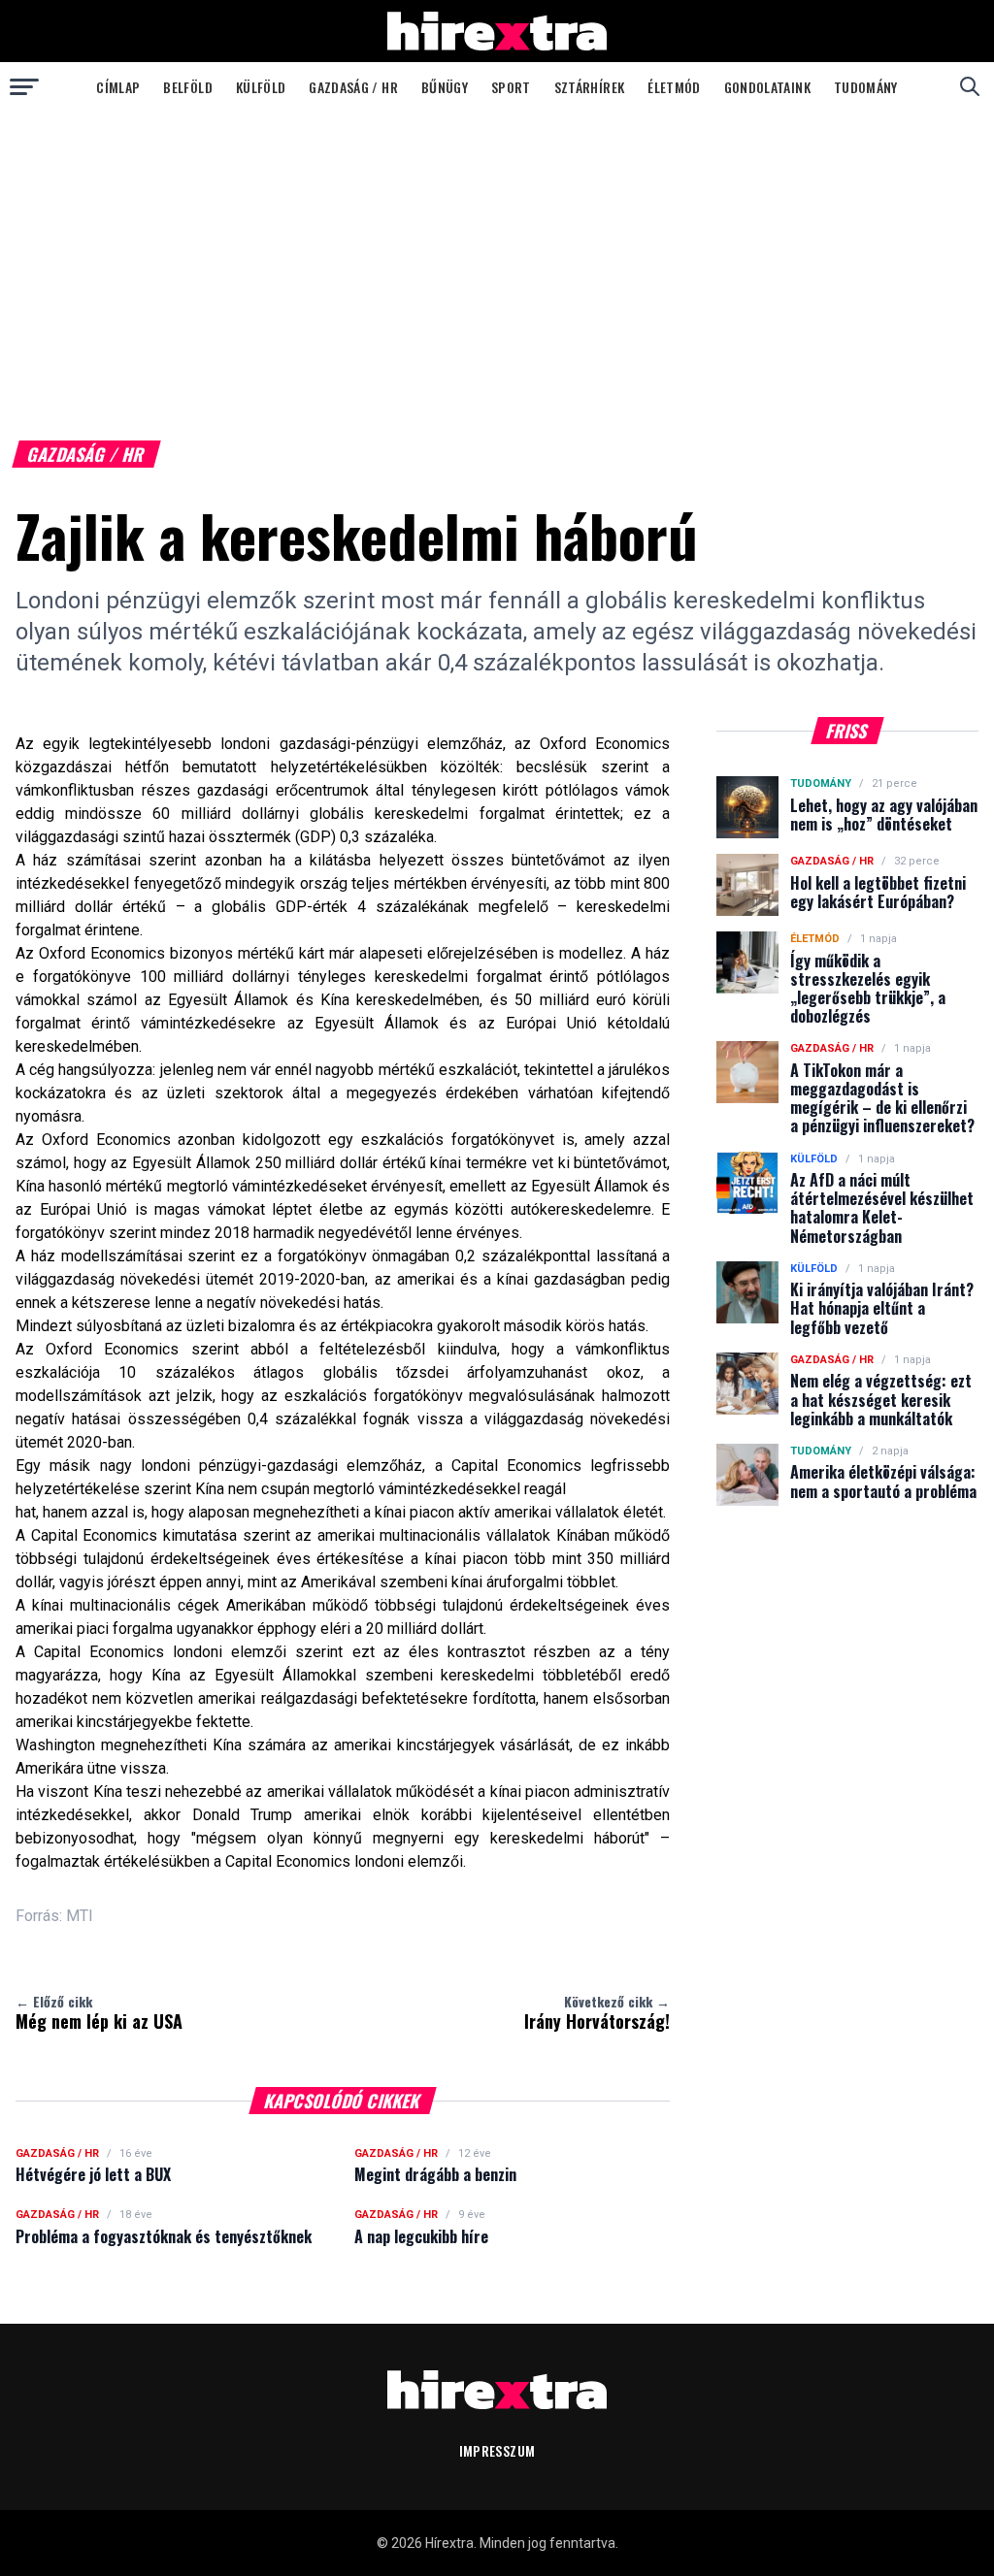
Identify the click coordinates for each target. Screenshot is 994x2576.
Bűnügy (445, 87)
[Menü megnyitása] (24, 86)
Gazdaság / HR (353, 87)
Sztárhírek (590, 87)
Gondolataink (767, 87)
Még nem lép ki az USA (99, 2012)
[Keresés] (970, 86)
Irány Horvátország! (597, 2012)
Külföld (261, 87)
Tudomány (866, 87)
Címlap (118, 87)
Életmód (674, 87)
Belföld (187, 87)
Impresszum (497, 2450)
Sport (511, 87)
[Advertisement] (497, 256)
